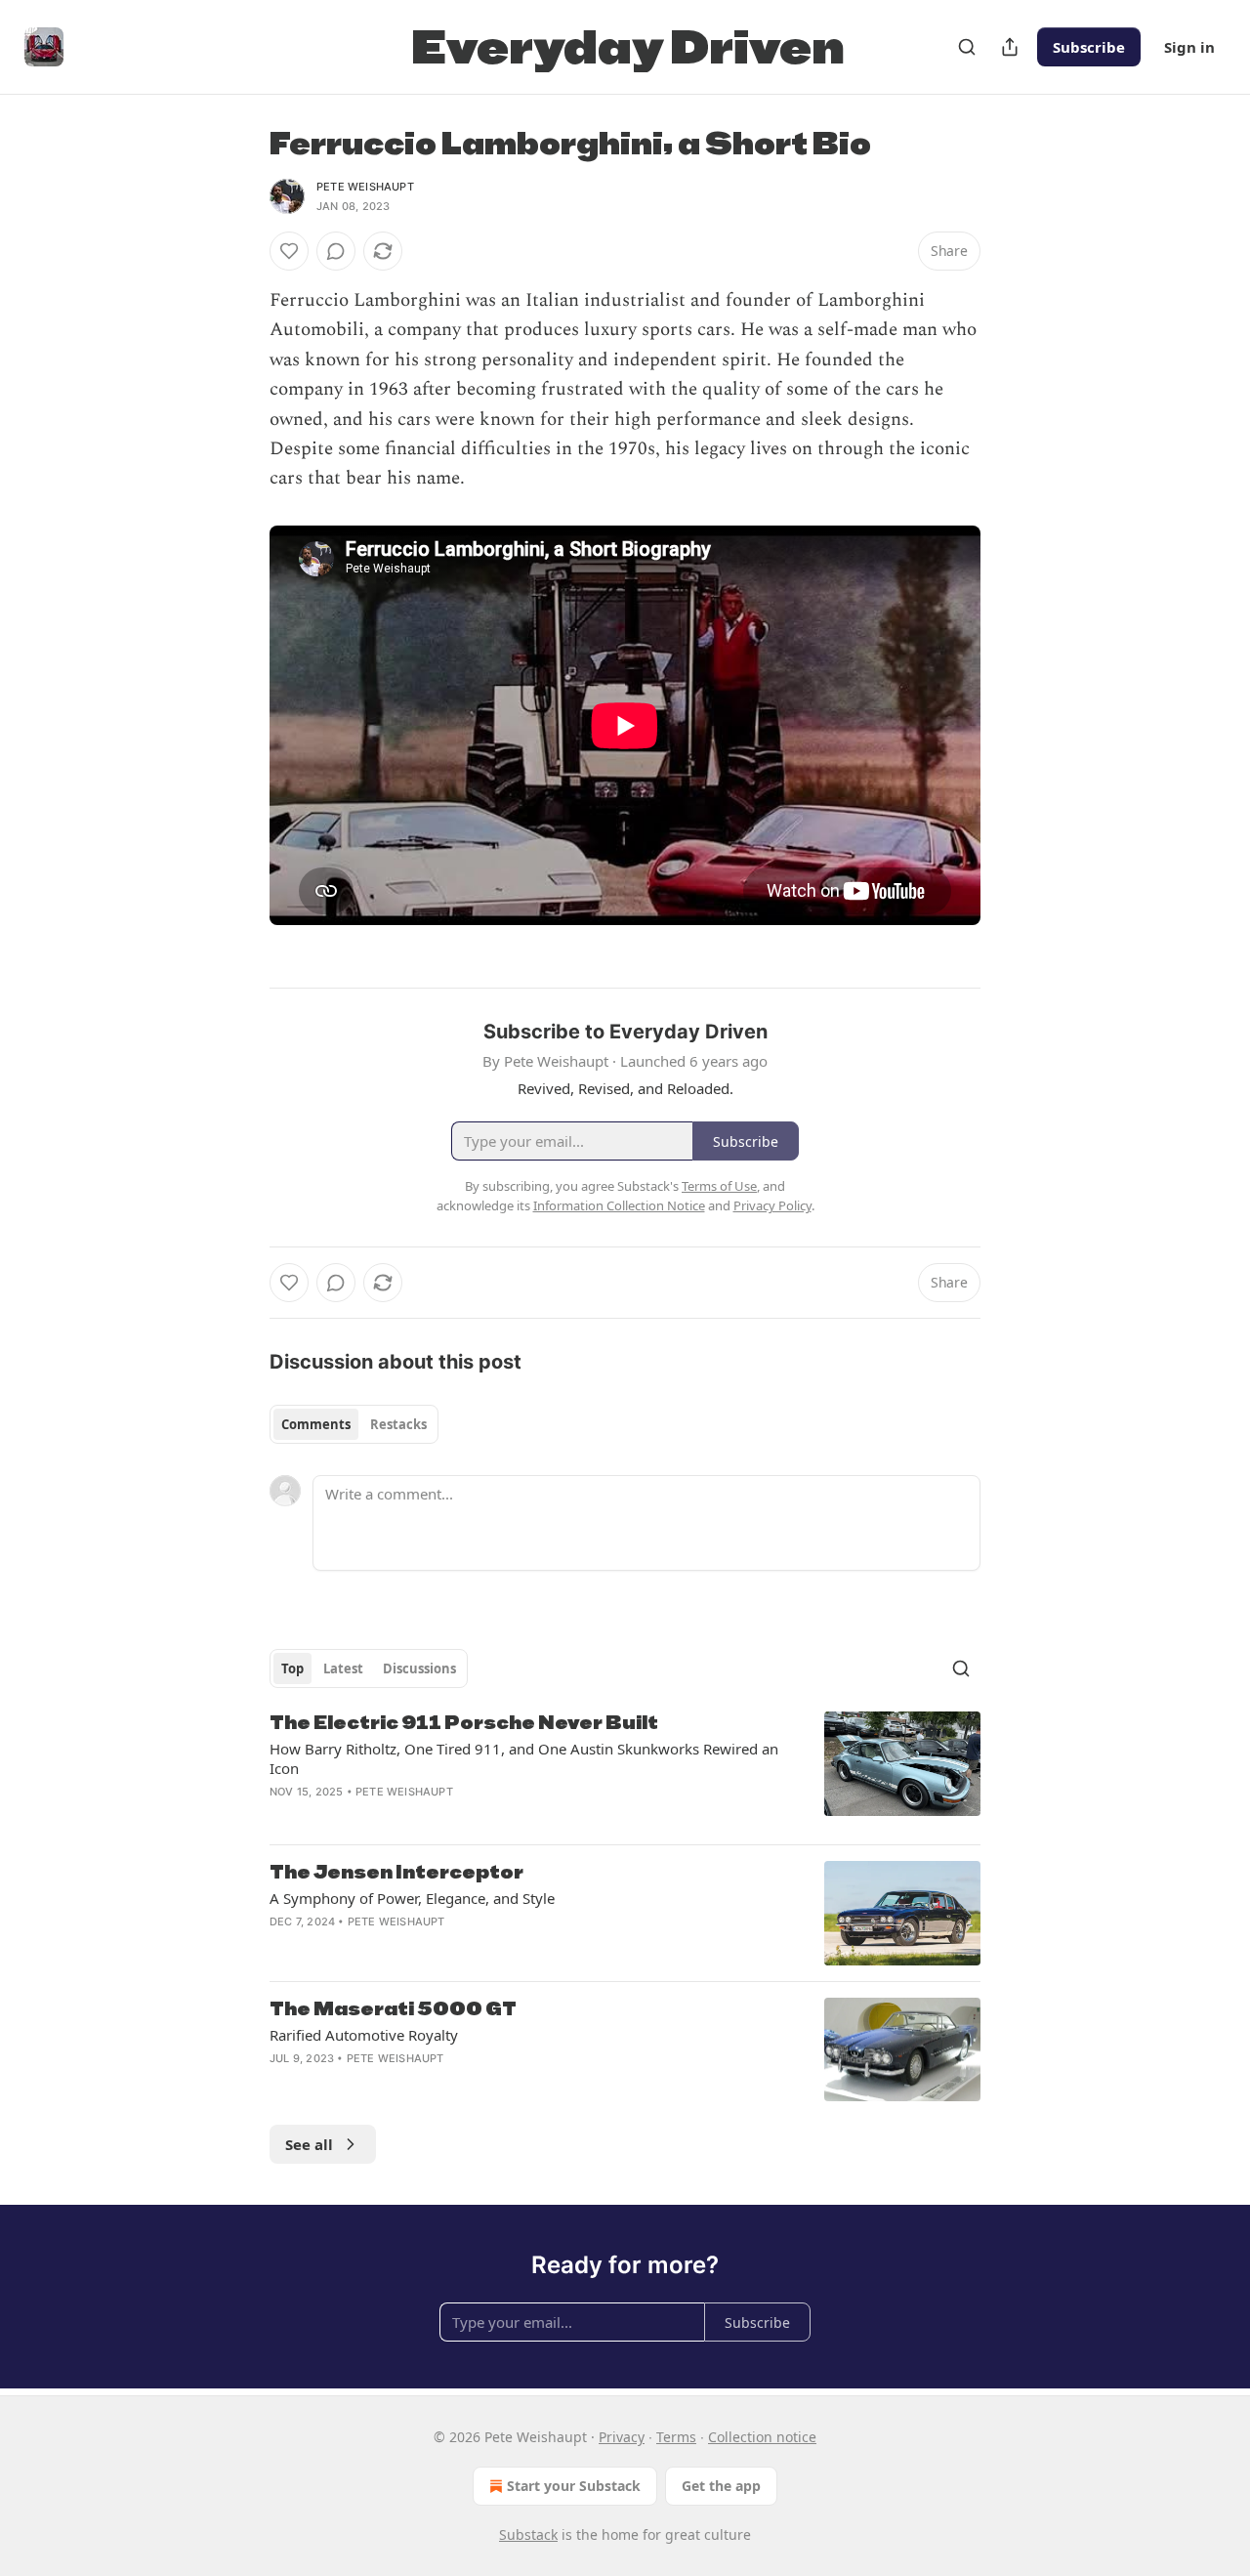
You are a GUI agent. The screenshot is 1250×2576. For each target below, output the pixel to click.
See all (309, 2144)
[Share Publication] (1010, 47)
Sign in (1189, 47)
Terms (676, 2437)
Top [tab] (292, 1668)
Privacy (622, 2437)
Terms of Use (719, 1186)
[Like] (289, 251)
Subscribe (1089, 47)
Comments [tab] (316, 1424)
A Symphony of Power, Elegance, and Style (412, 1898)
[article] (625, 1770)
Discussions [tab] (419, 1668)
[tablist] (354, 1424)
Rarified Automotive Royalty (364, 2035)
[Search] (967, 47)
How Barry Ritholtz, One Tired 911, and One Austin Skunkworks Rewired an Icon (524, 1758)
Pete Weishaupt (365, 187)
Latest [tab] (343, 1668)
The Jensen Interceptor (396, 1872)
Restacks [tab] (398, 1424)
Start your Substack (574, 2486)
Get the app (721, 2486)
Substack (528, 2534)
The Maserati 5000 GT (393, 2009)
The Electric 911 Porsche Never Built (464, 1723)
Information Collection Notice (619, 1205)
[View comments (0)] (336, 251)
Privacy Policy (772, 1205)
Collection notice (762, 2437)
